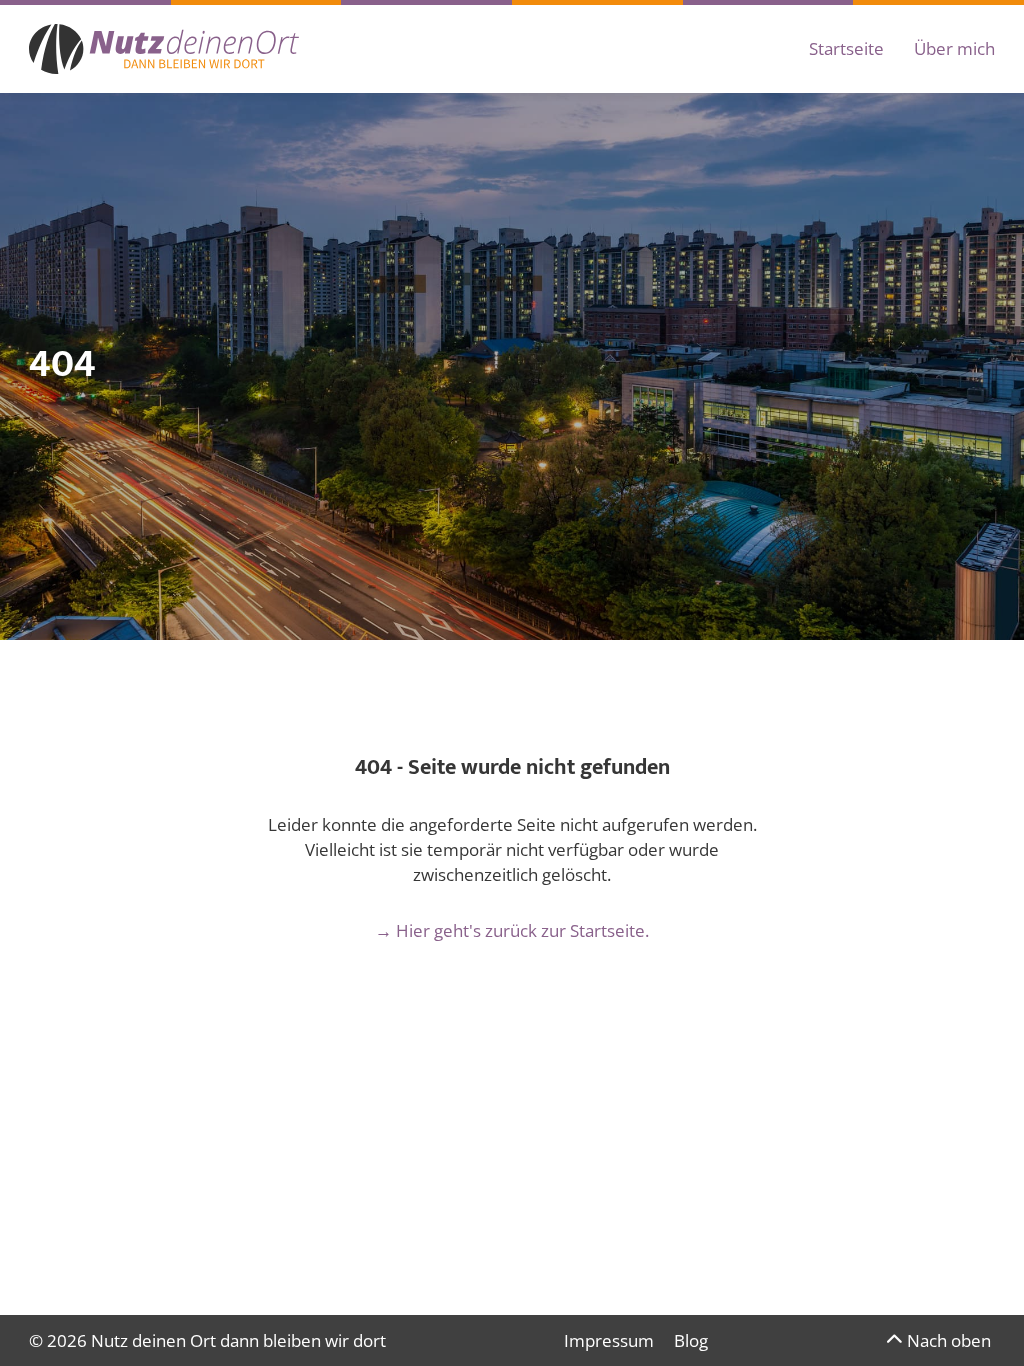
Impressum (609, 1340)
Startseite (846, 48)
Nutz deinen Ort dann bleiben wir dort (238, 1340)
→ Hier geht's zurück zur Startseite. (512, 930)
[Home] (164, 49)
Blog (691, 1340)
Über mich (954, 48)
